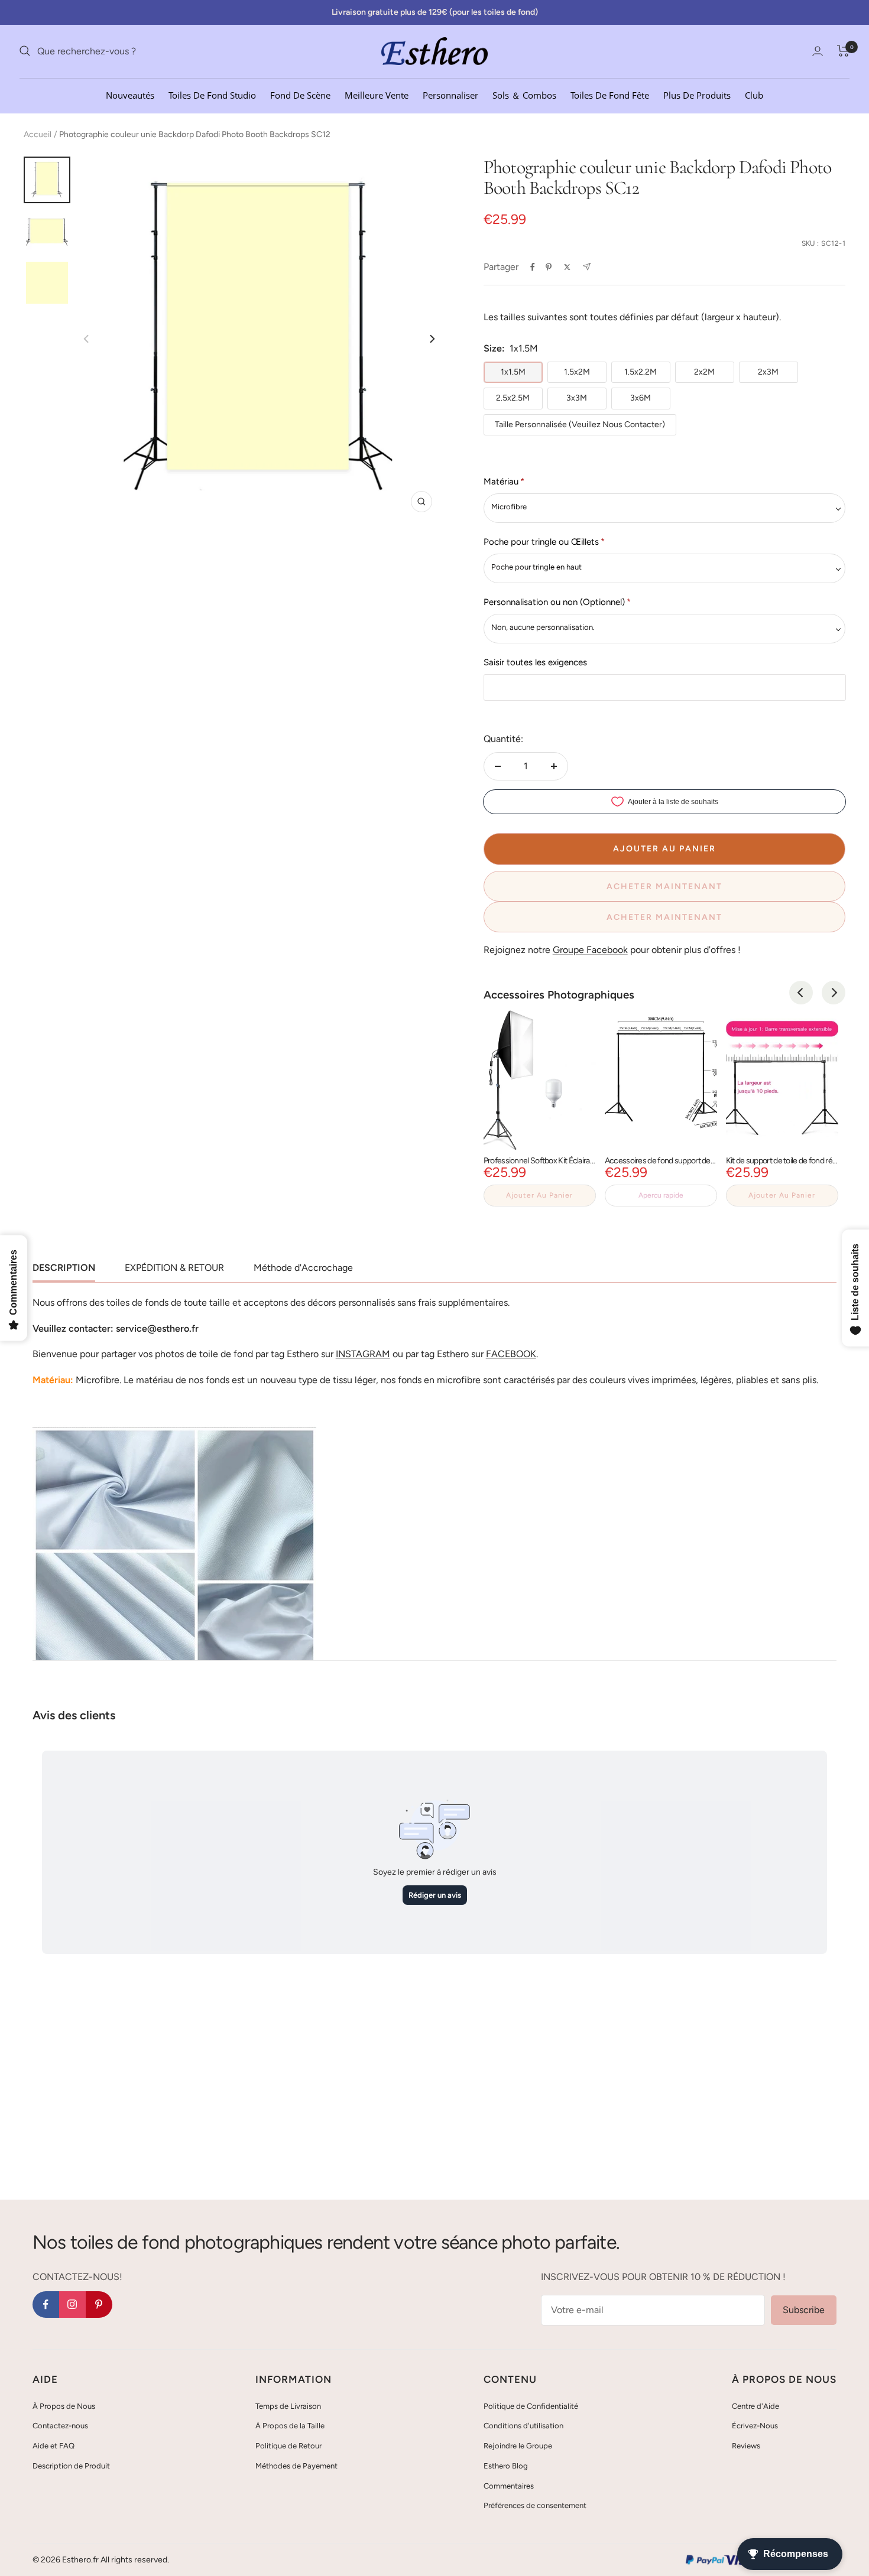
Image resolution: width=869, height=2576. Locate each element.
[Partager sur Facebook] (533, 267)
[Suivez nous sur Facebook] (46, 2305)
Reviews (746, 2446)
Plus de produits (697, 95)
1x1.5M (513, 372)
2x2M (704, 372)
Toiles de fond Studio (212, 95)
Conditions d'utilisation (523, 2426)
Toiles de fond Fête (610, 95)
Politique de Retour (288, 2446)
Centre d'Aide (755, 2406)
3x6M (641, 398)
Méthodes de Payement (296, 2466)
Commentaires (509, 2486)
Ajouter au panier (539, 1195)
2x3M (768, 372)
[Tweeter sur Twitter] (567, 267)
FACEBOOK (511, 1354)
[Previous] (801, 993)
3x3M (577, 398)
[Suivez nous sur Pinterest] (99, 2305)
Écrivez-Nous (755, 2426)
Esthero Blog (506, 2466)
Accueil (38, 134)
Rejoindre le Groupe (518, 2446)
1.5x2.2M (641, 372)
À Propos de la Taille (290, 2426)
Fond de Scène (300, 95)
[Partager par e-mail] (587, 267)
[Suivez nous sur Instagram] (72, 2305)
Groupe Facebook (590, 950)
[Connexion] (818, 51)
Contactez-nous (60, 2426)
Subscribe (804, 2310)
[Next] (431, 339)
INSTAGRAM (363, 1354)
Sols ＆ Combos (524, 95)
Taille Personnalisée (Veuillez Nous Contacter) (580, 425)
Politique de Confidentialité (531, 2406)
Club (754, 95)
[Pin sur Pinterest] (549, 267)
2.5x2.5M (513, 398)
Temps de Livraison (288, 2406)
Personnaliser (450, 95)
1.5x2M (577, 372)
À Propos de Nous (64, 2406)
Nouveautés (130, 95)
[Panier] (843, 51)
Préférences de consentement (535, 2505)
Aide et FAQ (53, 2446)
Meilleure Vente (377, 95)
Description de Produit (71, 2466)
